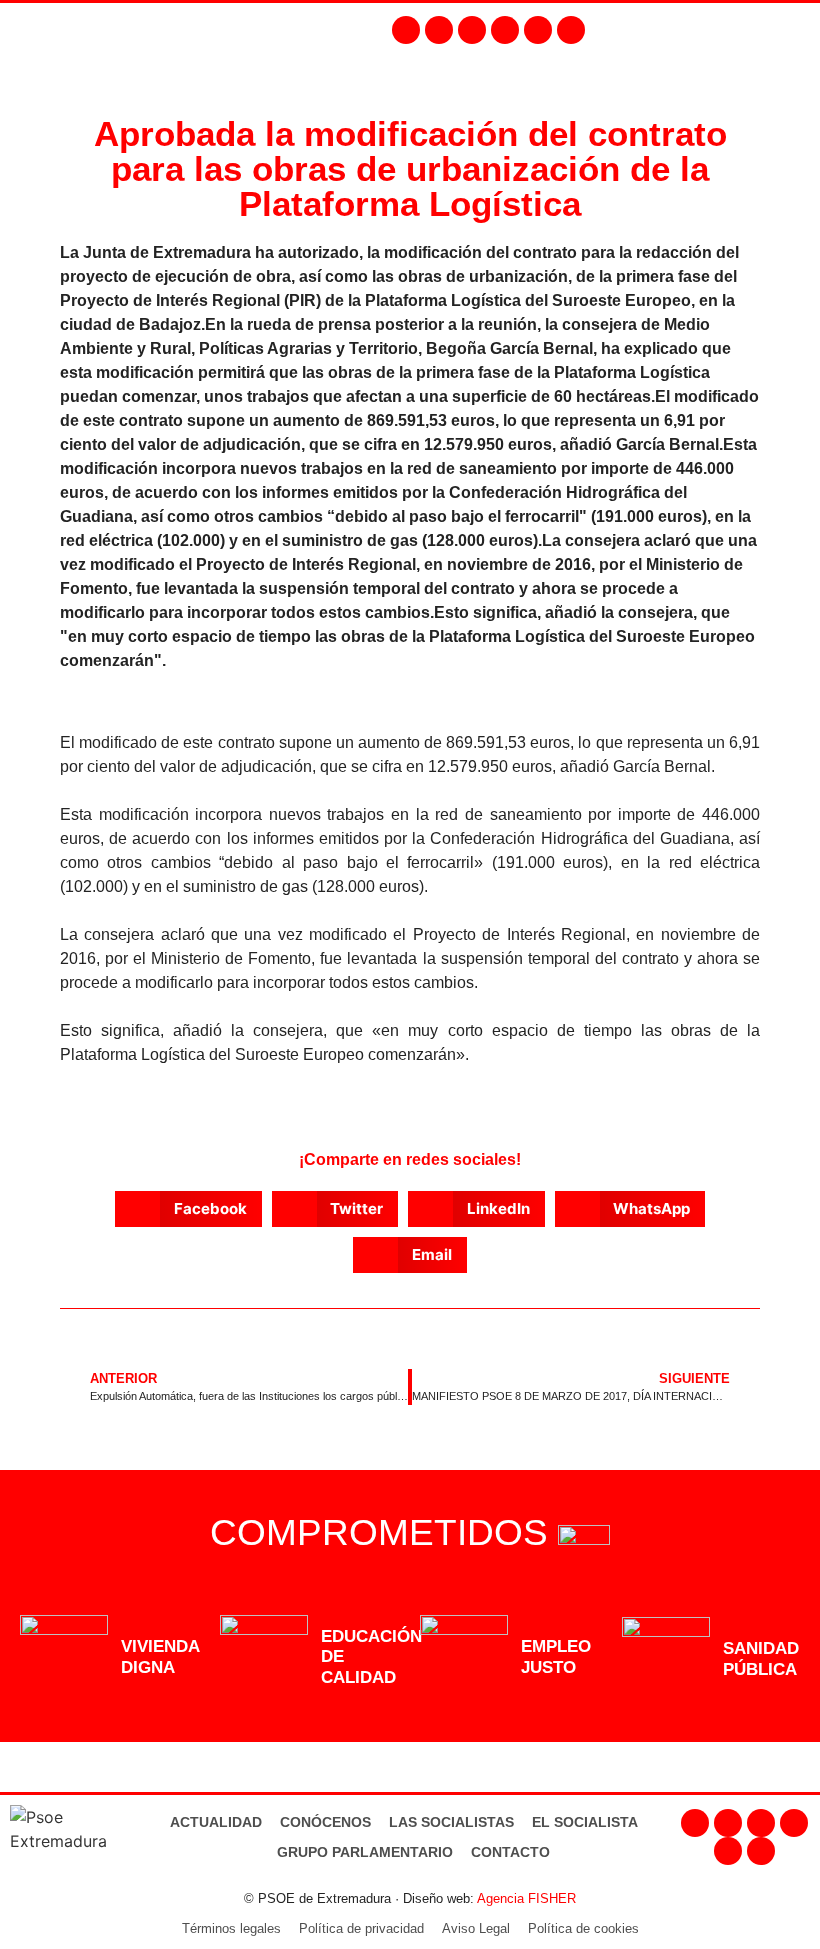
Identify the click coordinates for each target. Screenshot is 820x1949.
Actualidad (216, 1822)
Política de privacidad (361, 1928)
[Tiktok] (571, 30)
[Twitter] (472, 30)
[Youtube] (505, 30)
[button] (796, 29)
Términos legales (231, 1928)
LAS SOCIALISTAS (451, 1822)
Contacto (510, 1852)
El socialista (585, 1822)
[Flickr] (538, 30)
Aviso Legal (476, 1928)
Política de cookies (583, 1928)
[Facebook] (406, 30)
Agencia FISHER (526, 1898)
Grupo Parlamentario (365, 1852)
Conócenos (325, 1822)
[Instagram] (439, 30)
